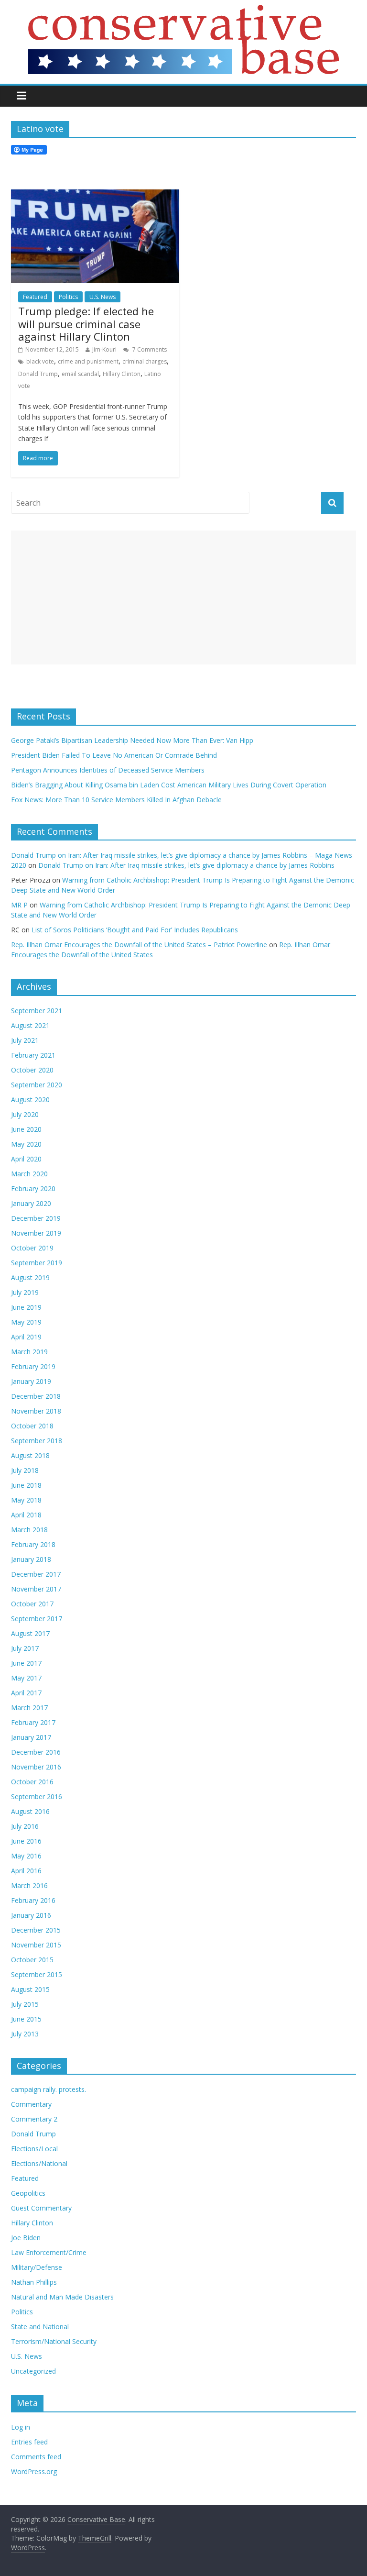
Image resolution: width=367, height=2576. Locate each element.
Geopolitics (28, 2193)
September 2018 (37, 1441)
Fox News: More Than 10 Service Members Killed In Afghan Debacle (116, 800)
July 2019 (25, 1292)
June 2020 (26, 1129)
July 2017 (25, 1648)
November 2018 (36, 1411)
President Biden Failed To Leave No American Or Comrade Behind (114, 755)
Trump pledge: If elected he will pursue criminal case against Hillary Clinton (86, 324)
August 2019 (30, 1277)
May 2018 (26, 1500)
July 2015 (25, 2004)
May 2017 (26, 1678)
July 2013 (25, 2034)
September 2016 (37, 1797)
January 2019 (31, 1381)
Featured (35, 297)
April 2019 (26, 1337)
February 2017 (33, 1722)
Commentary (31, 2104)
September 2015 (37, 1974)
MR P (19, 905)
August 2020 (30, 1100)
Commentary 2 (34, 2119)
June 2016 (26, 1841)
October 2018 (32, 1426)
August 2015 (30, 1989)
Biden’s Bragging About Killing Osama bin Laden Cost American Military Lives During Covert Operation (169, 785)
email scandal (80, 374)
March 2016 (29, 1885)
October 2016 (32, 1782)
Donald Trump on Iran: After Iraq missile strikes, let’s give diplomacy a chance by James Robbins (186, 865)
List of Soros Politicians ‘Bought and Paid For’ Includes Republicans (135, 930)
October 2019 (32, 1248)
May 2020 (26, 1144)
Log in (21, 2427)
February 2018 (33, 1544)
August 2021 (30, 1025)
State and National (40, 2327)
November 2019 (36, 1233)
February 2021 (33, 1055)
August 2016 (30, 1811)
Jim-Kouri (104, 349)
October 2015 (32, 1960)
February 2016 (33, 1900)
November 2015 (36, 1945)
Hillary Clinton (122, 374)
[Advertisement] (183, 597)
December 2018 (36, 1396)
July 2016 (25, 1826)
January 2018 (31, 1559)
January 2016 (31, 1915)
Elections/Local (34, 2149)
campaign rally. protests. (49, 2089)
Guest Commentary (41, 2208)
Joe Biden (26, 2238)
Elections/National (39, 2163)
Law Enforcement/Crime (49, 2252)
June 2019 (26, 1307)
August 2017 (30, 1633)
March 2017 (29, 1708)
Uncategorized (33, 2371)
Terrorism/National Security (54, 2341)
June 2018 (26, 1485)
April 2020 (26, 1159)
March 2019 (29, 1352)
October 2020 (32, 1070)
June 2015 (26, 2019)
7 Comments (149, 349)
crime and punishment (88, 361)
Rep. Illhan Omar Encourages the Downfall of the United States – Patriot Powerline (139, 945)
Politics (68, 297)
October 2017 (32, 1604)
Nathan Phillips (34, 2282)
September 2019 (37, 1263)
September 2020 (37, 1085)
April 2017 (26, 1693)
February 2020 (33, 1188)
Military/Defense (37, 2267)
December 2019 (36, 1218)
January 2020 (31, 1203)
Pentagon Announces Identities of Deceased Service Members (108, 770)
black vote (40, 361)
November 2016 (36, 1767)
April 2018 (26, 1515)
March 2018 (29, 1530)
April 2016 (26, 1871)
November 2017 (36, 1589)
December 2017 (36, 1574)
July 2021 (25, 1040)
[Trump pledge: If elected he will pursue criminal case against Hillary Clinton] (95, 195)
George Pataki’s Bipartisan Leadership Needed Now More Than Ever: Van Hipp (134, 740)
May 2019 (26, 1322)
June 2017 (26, 1663)
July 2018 (25, 1470)
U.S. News (103, 297)
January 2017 (31, 1737)
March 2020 (29, 1174)
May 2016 (26, 1856)
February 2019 (33, 1366)
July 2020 (25, 1114)
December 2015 (36, 1930)
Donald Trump (38, 374)
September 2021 (37, 1011)
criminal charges (145, 361)
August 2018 (30, 1455)
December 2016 (36, 1752)
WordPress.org (34, 2471)
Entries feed (29, 2442)
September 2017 (37, 1619)
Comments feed (36, 2457)
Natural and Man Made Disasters (62, 2297)
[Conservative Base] (183, 11)
